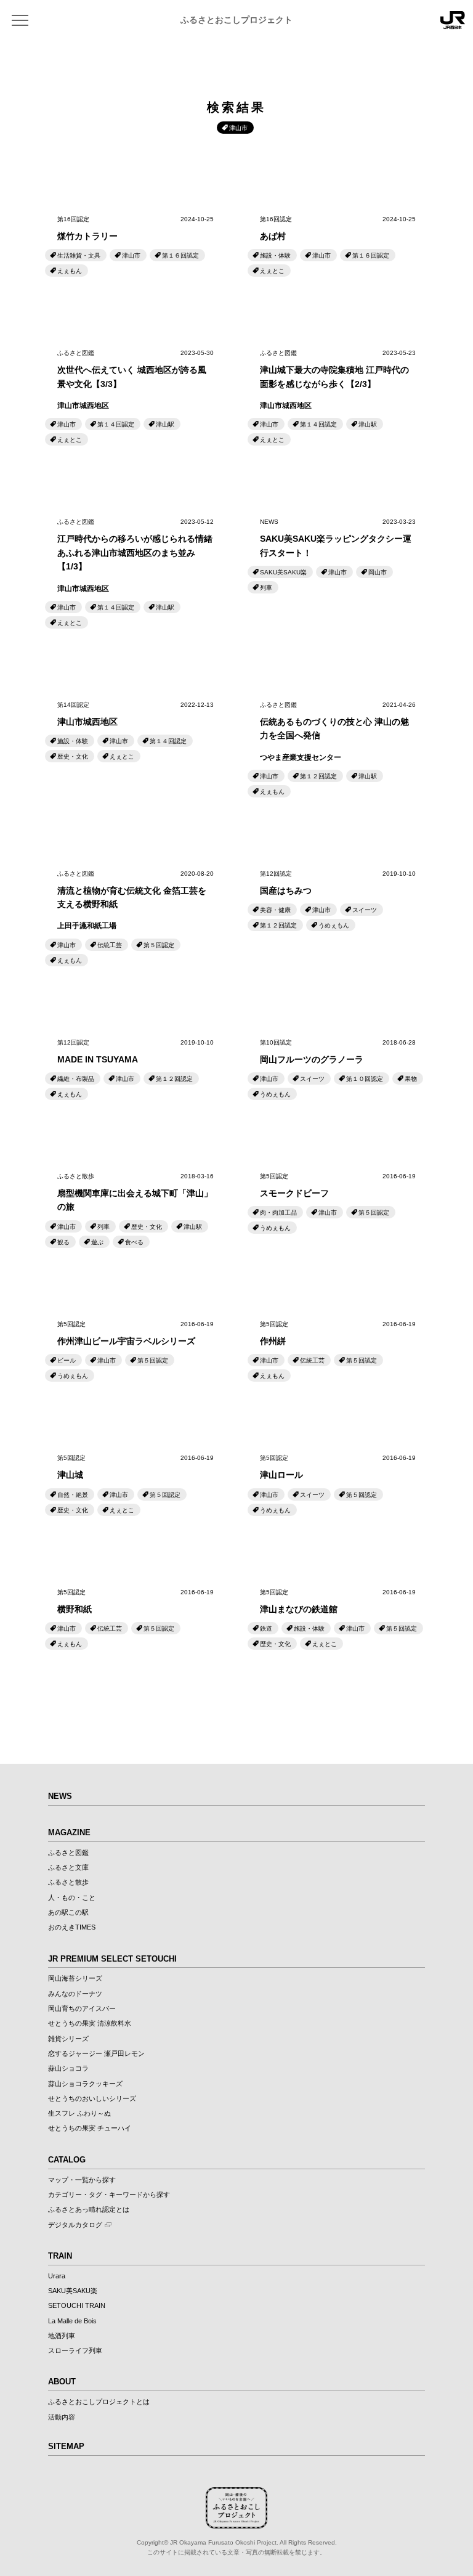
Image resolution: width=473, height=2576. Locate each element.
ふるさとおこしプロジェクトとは (99, 2402)
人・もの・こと (72, 1897)
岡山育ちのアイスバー (82, 2008)
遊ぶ (97, 1242)
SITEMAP (66, 2446)
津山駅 (165, 424)
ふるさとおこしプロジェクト (236, 20)
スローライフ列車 (75, 2350)
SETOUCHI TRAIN (77, 2305)
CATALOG (67, 2160)
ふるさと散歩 (68, 1882)
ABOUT (62, 2382)
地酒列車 (62, 2336)
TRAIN (60, 2256)
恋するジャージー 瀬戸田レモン (96, 2053)
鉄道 (266, 1628)
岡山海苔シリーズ (75, 1978)
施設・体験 (275, 255)
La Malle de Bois (72, 2321)
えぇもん (70, 271)
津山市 (131, 255)
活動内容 (62, 2417)
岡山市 (378, 572)
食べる (134, 1242)
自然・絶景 (73, 1495)
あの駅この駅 (68, 1912)
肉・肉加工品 (278, 1213)
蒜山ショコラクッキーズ (85, 2084)
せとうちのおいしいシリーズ (92, 2098)
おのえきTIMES (72, 1927)
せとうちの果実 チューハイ (90, 2128)
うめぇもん (334, 925)
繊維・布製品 (76, 1079)
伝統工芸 (110, 945)
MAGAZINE (69, 1832)
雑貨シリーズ (68, 2039)
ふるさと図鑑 (68, 1853)
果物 (411, 1079)
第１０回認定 (365, 1079)
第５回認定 (159, 945)
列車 (266, 588)
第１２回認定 (318, 776)
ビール (67, 1360)
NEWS (60, 1796)
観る (63, 1242)
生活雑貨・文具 (79, 255)
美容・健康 (275, 910)
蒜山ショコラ (68, 2068)
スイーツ (365, 910)
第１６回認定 (180, 255)
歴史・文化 (73, 756)
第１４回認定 (116, 424)
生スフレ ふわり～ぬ (79, 2113)
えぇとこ (272, 271)
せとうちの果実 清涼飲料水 (90, 2023)
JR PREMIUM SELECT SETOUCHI (112, 1959)
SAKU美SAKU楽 (283, 572)
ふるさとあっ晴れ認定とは (89, 2209)
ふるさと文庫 (68, 1867)
